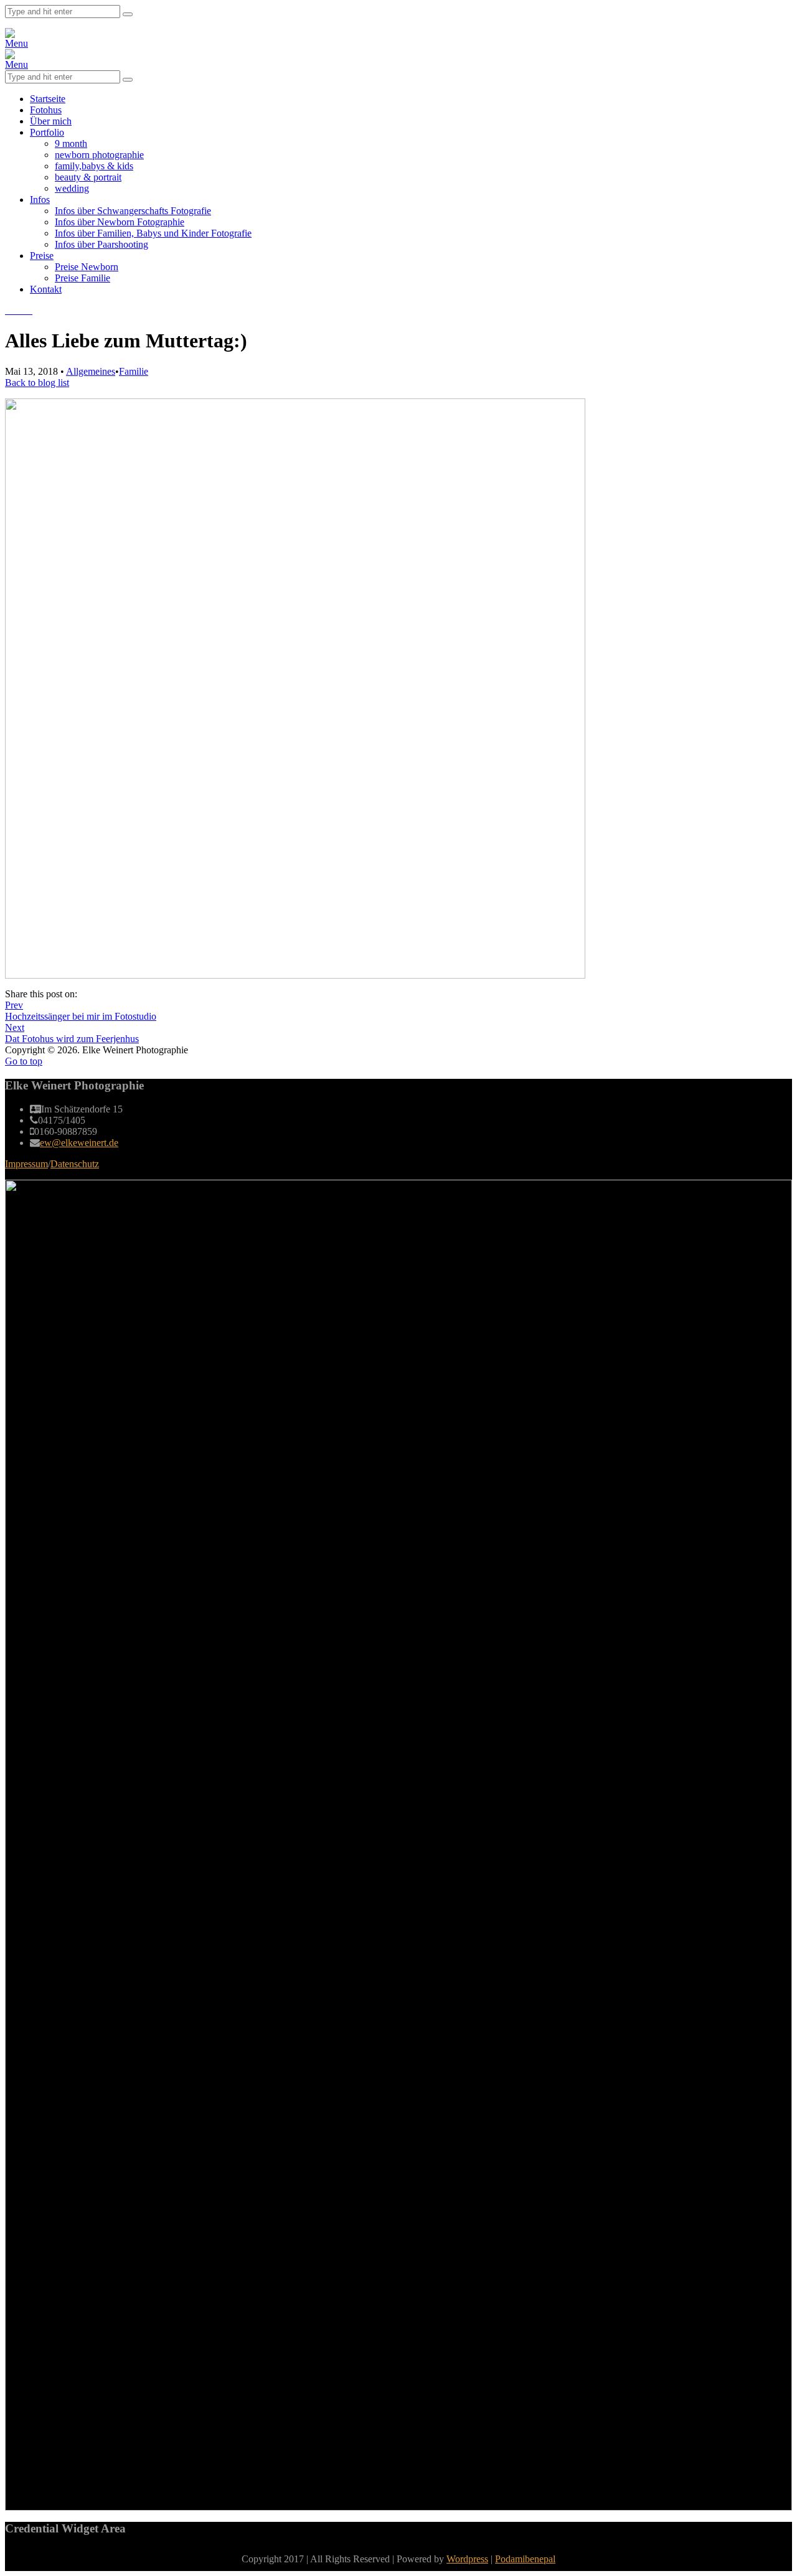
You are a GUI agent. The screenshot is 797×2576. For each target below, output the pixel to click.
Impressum (26, 1164)
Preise (42, 256)
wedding (72, 188)
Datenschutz (75, 1164)
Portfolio (47, 132)
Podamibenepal (525, 2559)
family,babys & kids (94, 166)
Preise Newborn (87, 267)
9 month (71, 143)
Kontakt (46, 289)
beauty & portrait (88, 177)
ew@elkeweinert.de (79, 1143)
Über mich (51, 121)
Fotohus (46, 110)
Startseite (48, 99)
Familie (134, 371)
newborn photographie (99, 155)
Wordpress (467, 2559)
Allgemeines (91, 371)
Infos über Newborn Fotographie (120, 222)
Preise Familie (83, 278)
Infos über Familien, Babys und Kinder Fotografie (153, 233)
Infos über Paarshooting (101, 244)
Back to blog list (37, 383)
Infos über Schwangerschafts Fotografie (133, 211)
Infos (40, 200)
